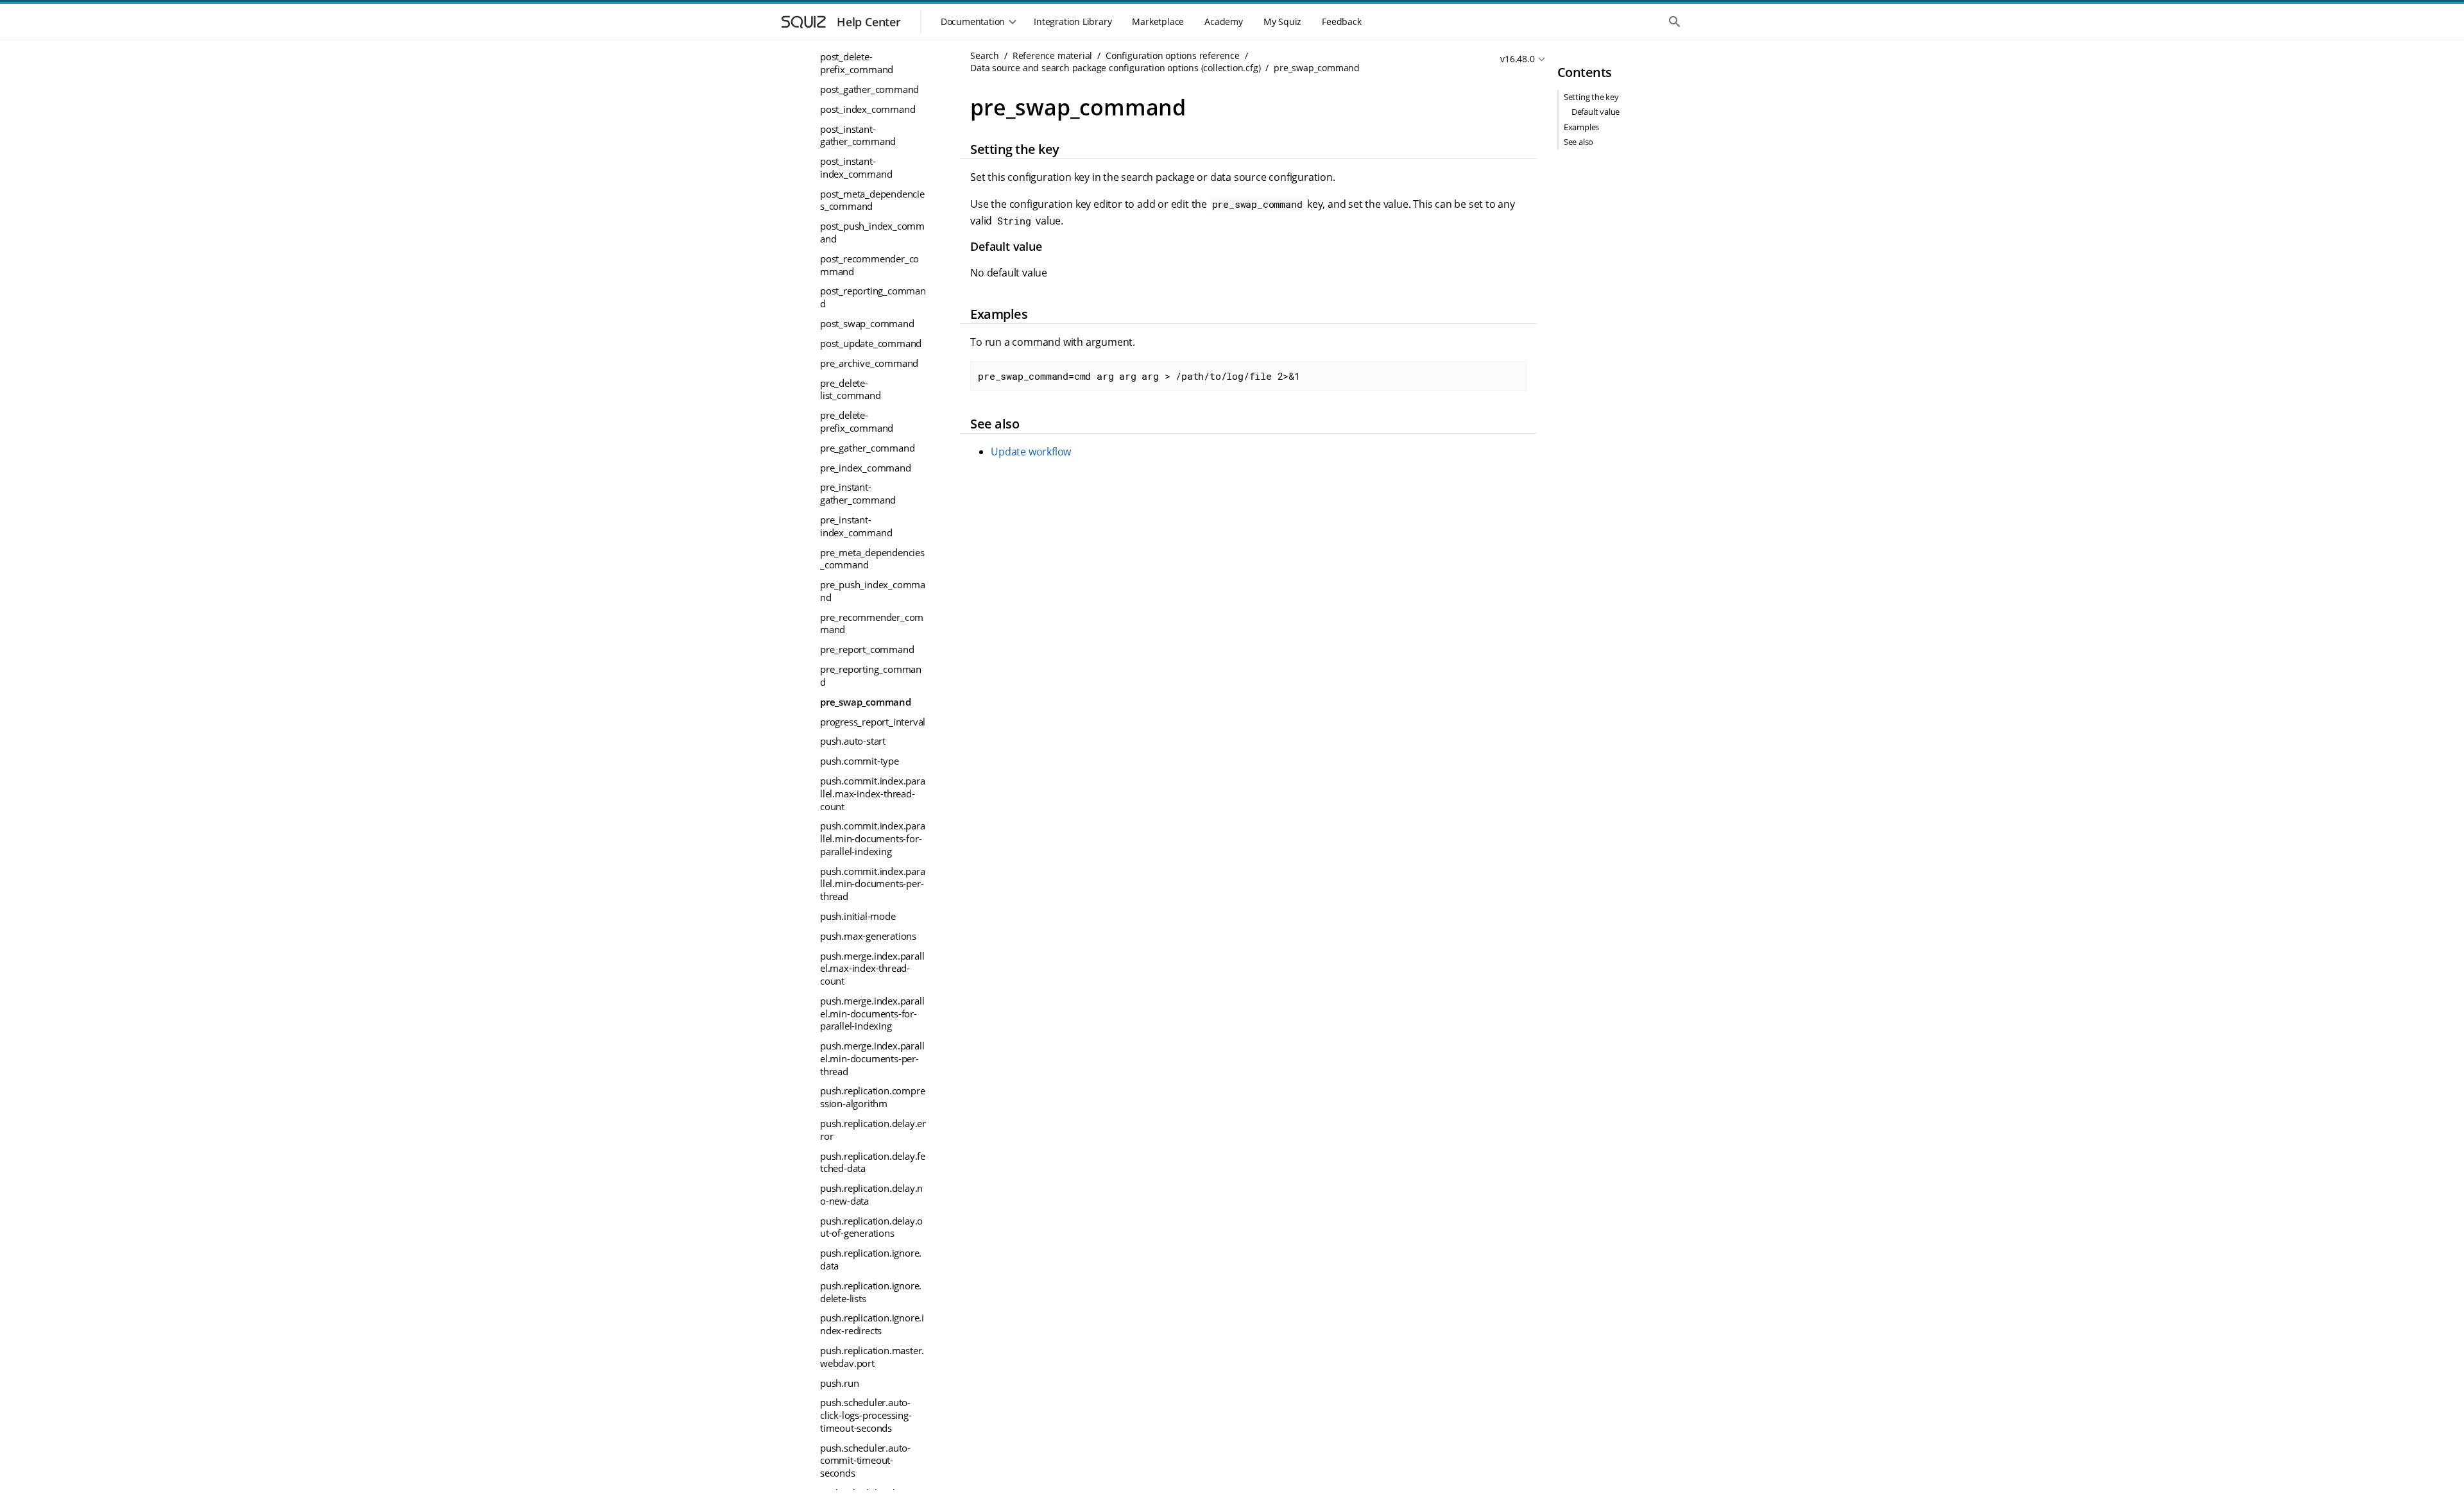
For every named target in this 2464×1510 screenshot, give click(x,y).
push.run (839, 1383)
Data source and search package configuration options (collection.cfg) (1115, 68)
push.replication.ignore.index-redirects (872, 1324)
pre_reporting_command (871, 675)
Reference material (1052, 55)
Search (985, 55)
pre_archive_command (869, 363)
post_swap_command (867, 323)
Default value (1596, 112)
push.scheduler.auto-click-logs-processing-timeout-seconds (866, 1415)
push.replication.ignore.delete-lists (871, 1292)
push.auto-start (853, 741)
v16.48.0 (1517, 59)
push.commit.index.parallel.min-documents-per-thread (873, 884)
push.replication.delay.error (873, 1130)
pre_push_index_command (873, 591)
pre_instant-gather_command (858, 493)
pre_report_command (867, 649)
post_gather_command (869, 89)
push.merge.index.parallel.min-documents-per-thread (872, 1058)
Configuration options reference (1173, 55)
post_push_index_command (872, 232)
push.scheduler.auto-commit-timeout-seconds (865, 1460)
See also (1579, 142)
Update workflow (1031, 452)
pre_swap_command (866, 702)
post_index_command (868, 109)
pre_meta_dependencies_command (872, 559)
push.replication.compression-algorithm (872, 1097)
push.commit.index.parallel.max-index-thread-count (873, 793)
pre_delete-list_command (851, 389)
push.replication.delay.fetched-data (873, 1162)
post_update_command (871, 343)
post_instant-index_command (856, 167)
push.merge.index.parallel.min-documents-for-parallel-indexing (872, 1013)
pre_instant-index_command (856, 526)
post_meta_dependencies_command (872, 200)
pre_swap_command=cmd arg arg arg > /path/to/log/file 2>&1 (1139, 376)
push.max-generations (868, 936)
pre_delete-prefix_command (857, 421)
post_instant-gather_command (858, 135)
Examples (1581, 127)
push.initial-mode (858, 916)
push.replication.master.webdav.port (872, 1357)
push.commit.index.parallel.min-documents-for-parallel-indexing (873, 838)
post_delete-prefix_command (857, 63)
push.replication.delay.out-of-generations (871, 1227)
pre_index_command (866, 468)
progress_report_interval (873, 722)
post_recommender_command (869, 265)
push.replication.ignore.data (871, 1259)
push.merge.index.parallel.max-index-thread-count (872, 968)
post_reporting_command (873, 297)
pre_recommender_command (872, 624)
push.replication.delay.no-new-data (871, 1194)
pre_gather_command (867, 448)
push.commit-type (860, 761)
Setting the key (1591, 97)
